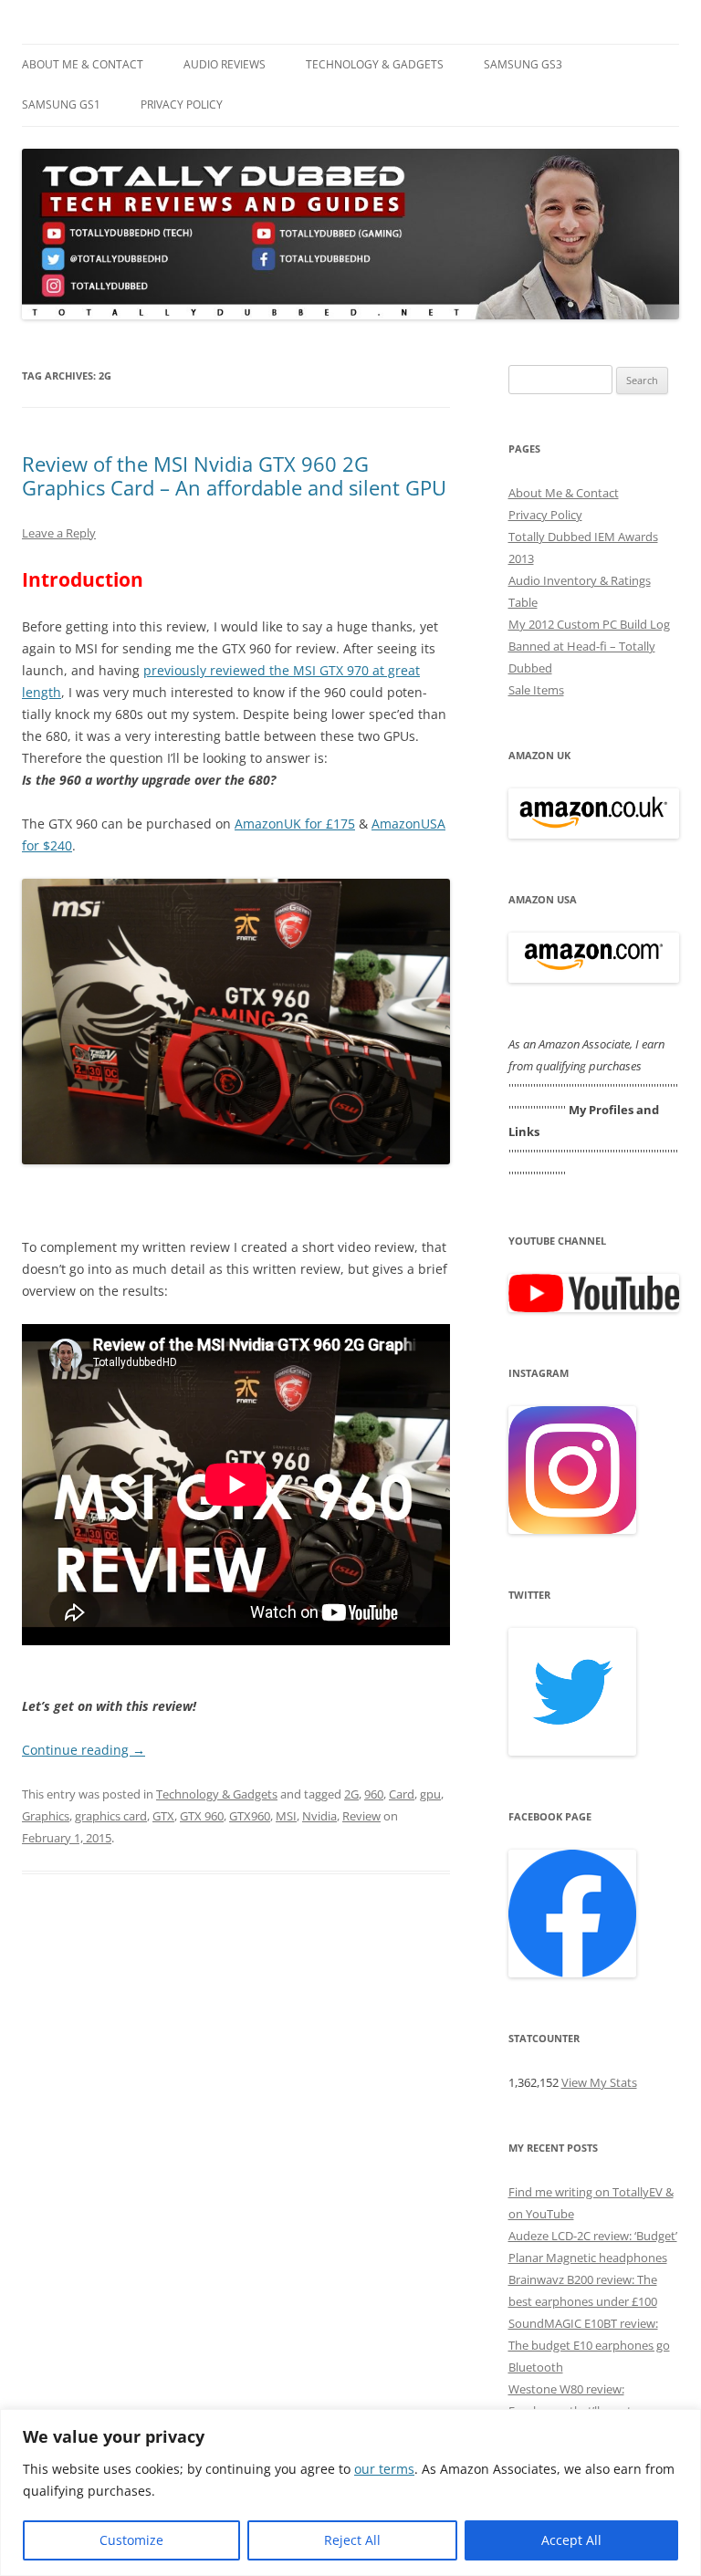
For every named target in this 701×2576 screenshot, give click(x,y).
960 (374, 1794)
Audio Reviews (225, 64)
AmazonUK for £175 (295, 824)
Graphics (46, 1816)
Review (361, 1816)
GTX (163, 1816)
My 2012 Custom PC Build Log (589, 624)
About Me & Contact (83, 64)
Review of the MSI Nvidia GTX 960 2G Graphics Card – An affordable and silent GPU (234, 475)
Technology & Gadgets (375, 64)
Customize (131, 2540)
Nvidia (319, 1816)
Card (402, 1794)
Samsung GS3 (523, 64)
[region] (350, 2493)
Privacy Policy (182, 104)
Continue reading (84, 1750)
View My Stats (599, 2082)
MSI (286, 1816)
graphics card (111, 1816)
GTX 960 (202, 1816)
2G (351, 1794)
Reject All (352, 2540)
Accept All (571, 2540)
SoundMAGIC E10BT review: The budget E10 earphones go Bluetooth (589, 2345)
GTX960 (250, 1816)
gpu (430, 1794)
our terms (384, 2469)
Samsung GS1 (61, 104)
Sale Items (536, 690)
